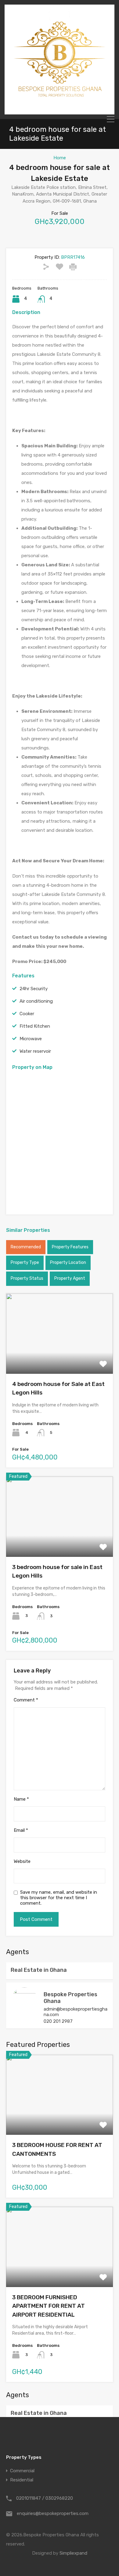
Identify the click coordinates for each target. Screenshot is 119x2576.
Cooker (27, 1014)
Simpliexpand (73, 2553)
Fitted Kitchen (35, 1026)
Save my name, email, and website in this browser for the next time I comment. (59, 1898)
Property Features (70, 1247)
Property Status (27, 1278)
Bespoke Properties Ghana (70, 1998)
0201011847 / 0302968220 (45, 2498)
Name (21, 1799)
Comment (26, 1700)
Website (22, 1861)
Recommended (26, 1247)
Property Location (68, 1263)
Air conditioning (36, 1001)
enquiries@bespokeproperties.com (53, 2513)
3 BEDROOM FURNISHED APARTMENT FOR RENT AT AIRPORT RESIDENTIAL (49, 2306)
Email (21, 1830)
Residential (22, 2480)
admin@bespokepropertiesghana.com (76, 2012)
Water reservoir (35, 1051)
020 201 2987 (58, 2021)
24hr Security (34, 989)
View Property (60, 1358)
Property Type (25, 1263)
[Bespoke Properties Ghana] (60, 112)
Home (60, 158)
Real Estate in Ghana (39, 1970)
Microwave (31, 1039)
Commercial (22, 2471)
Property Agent (70, 1278)
